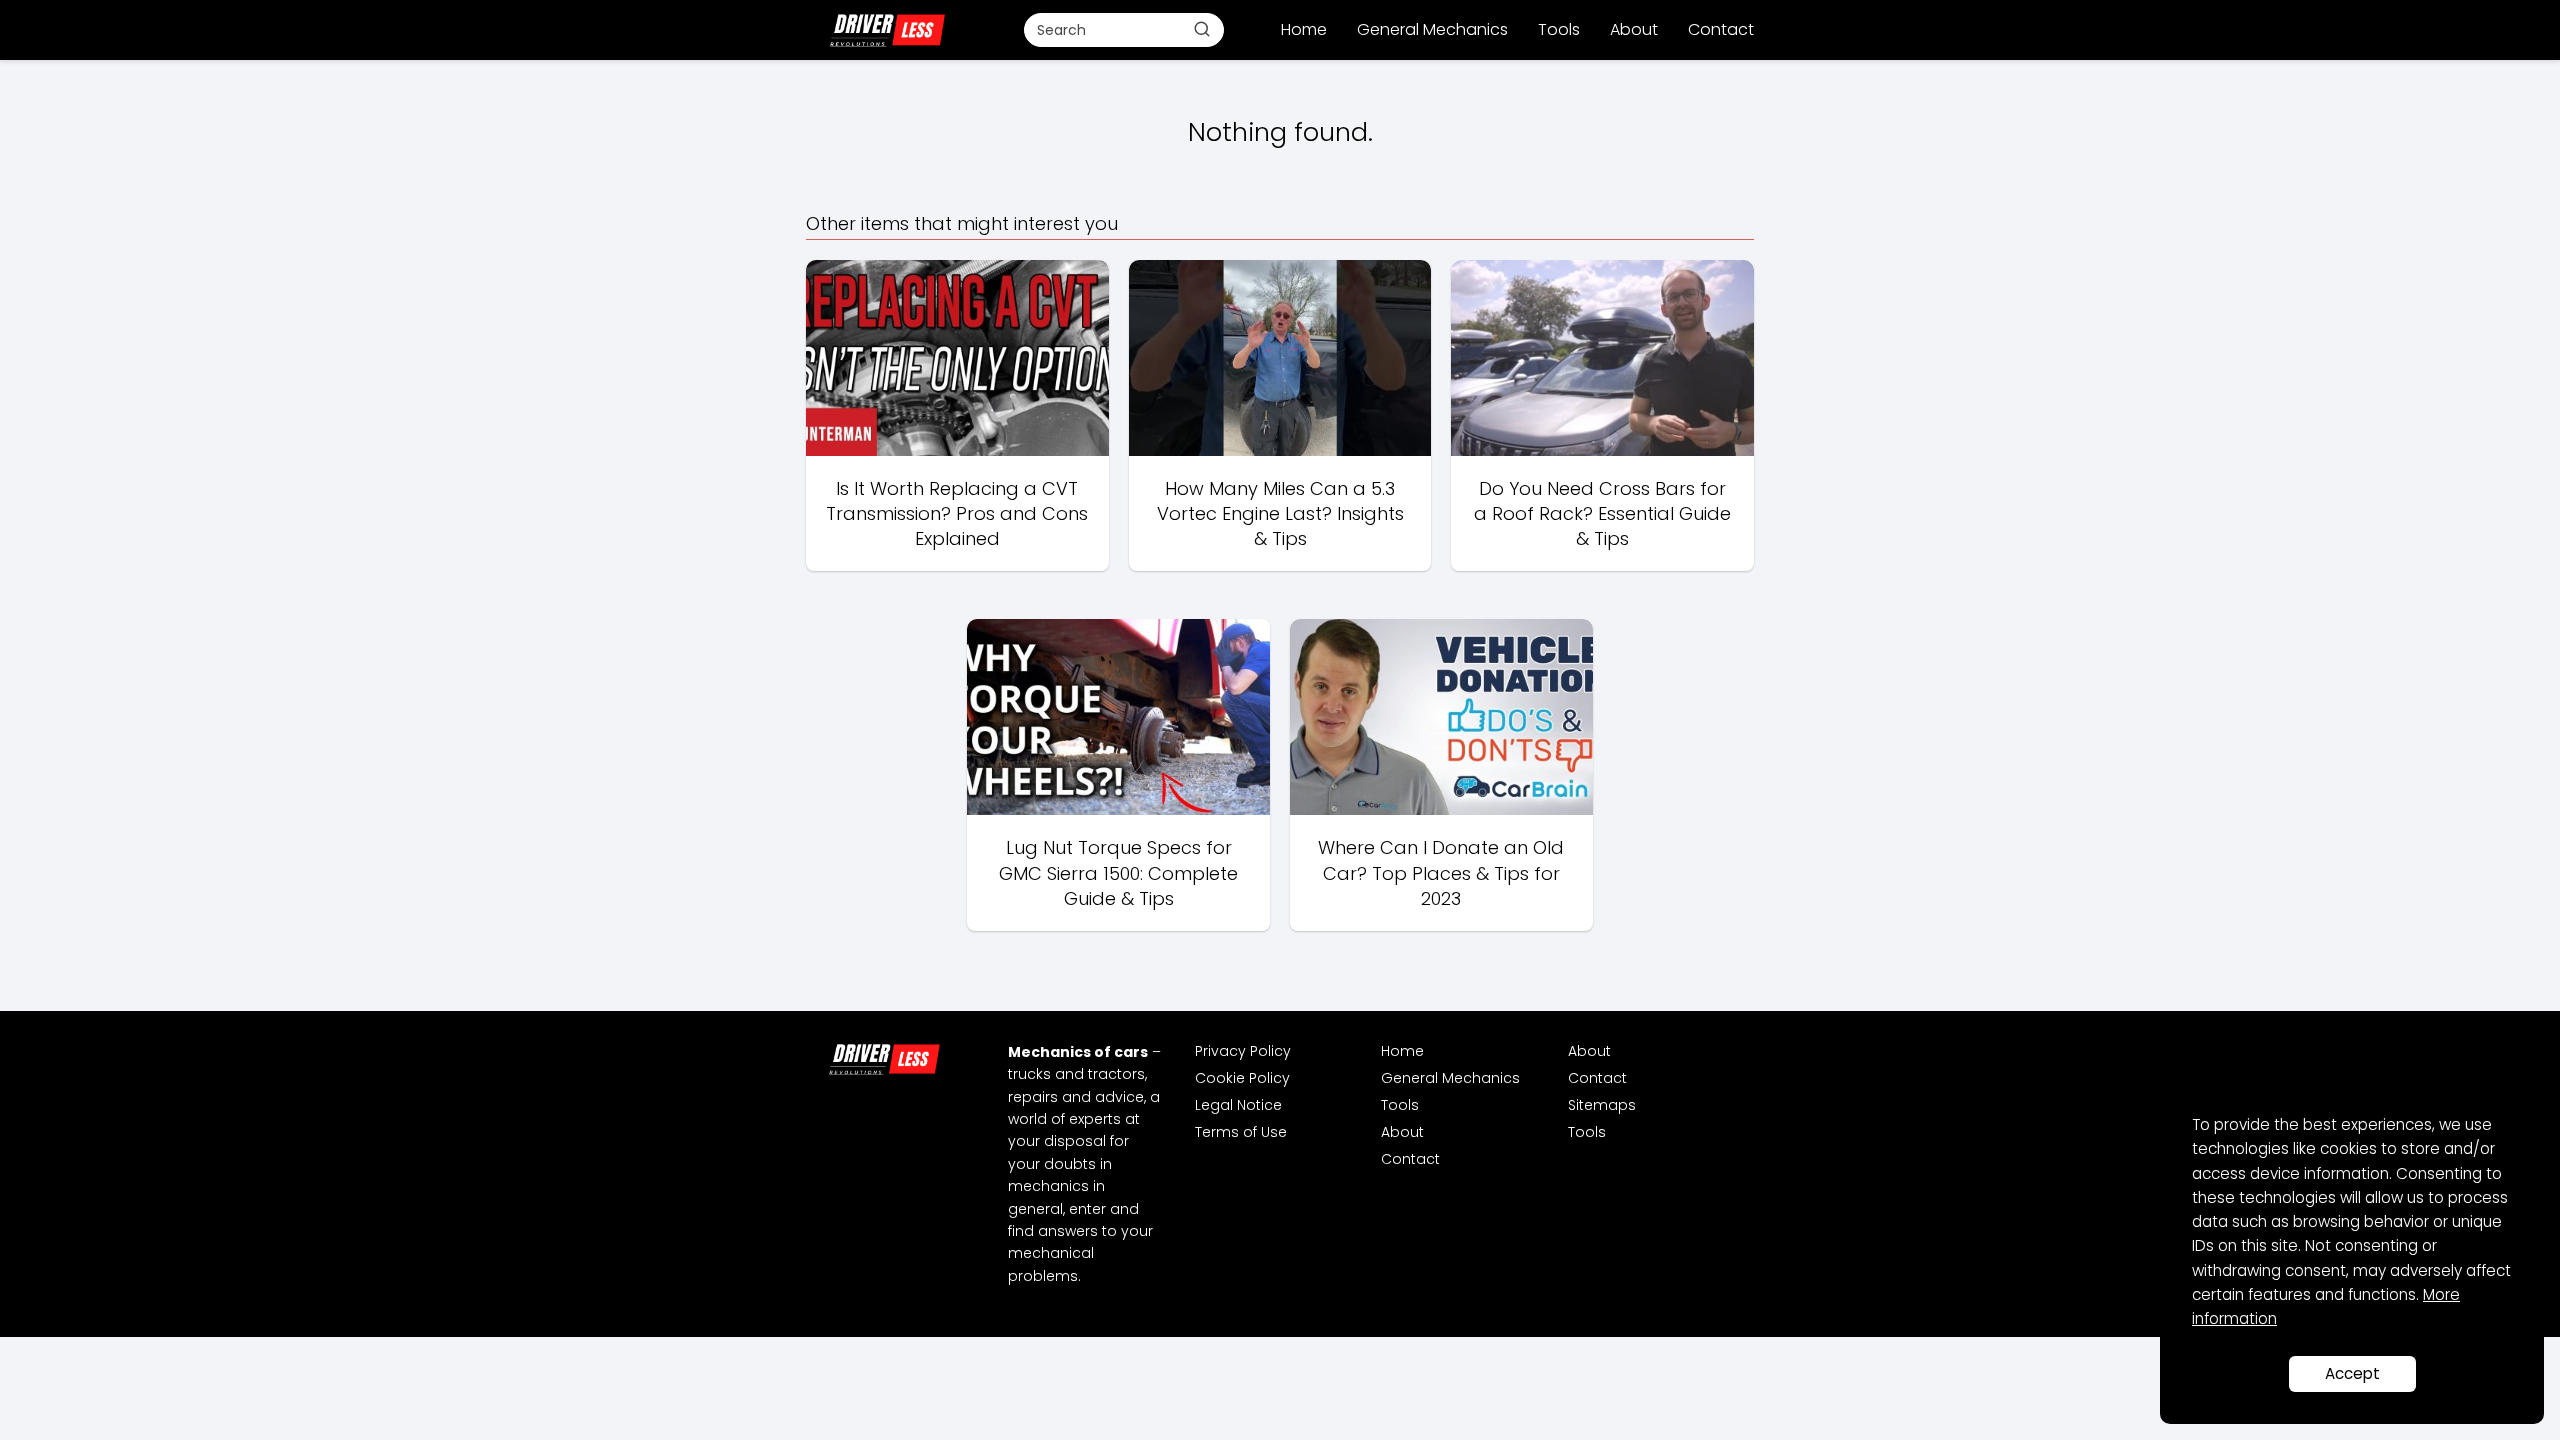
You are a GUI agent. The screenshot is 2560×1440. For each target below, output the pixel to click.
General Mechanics (1432, 29)
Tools (1559, 29)
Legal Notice (1238, 1105)
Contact (1721, 29)
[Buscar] (1202, 29)
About (1634, 29)
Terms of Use (1241, 1132)
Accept (2352, 1373)
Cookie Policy (1242, 1078)
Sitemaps (1602, 1105)
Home (1304, 29)
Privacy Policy (1243, 1051)
